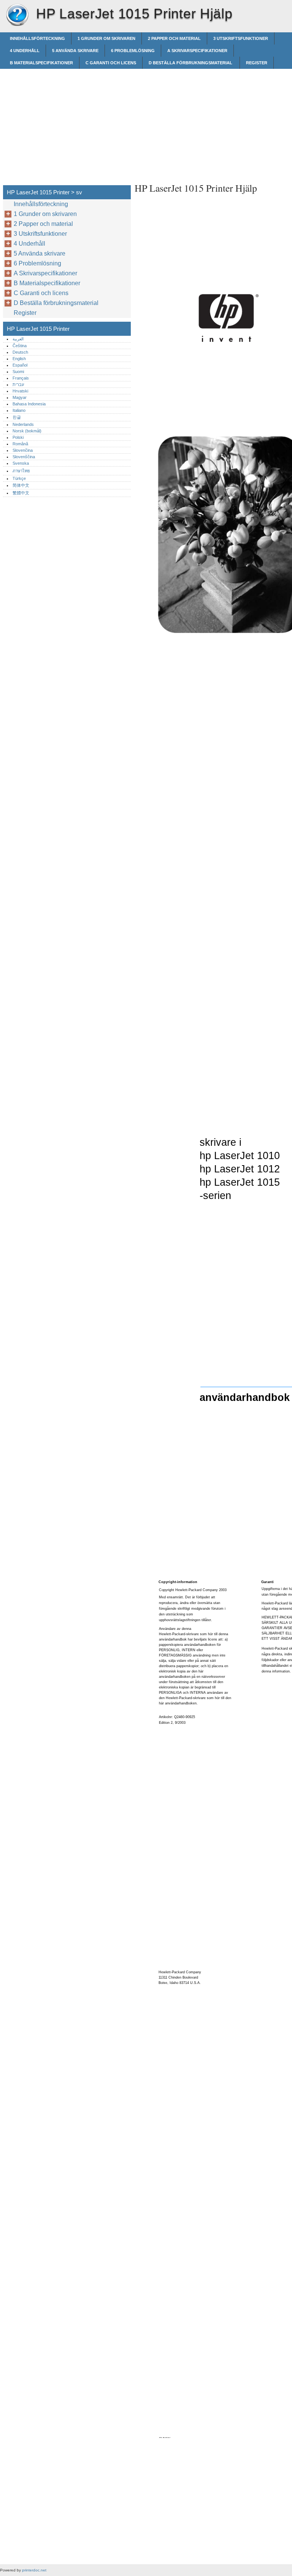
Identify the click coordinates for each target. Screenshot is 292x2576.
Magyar (20, 397)
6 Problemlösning (133, 51)
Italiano (19, 410)
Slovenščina (24, 457)
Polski (18, 437)
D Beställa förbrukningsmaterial (191, 63)
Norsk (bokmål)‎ (27, 431)
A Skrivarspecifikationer (197, 51)
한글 (17, 417)
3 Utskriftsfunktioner (241, 38)
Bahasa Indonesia (29, 404)
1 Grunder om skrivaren (106, 38)
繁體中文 (21, 493)
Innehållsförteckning (37, 38)
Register (257, 63)
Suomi (18, 372)
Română (20, 444)
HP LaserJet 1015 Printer (17, 15)
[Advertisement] (198, 122)
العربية (18, 339)
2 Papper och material (174, 38)
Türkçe (19, 478)
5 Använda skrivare (75, 51)
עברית (18, 384)
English (19, 359)
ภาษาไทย (21, 471)
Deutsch (20, 352)
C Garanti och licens (111, 63)
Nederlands (23, 424)
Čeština (20, 346)
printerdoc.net (34, 2570)
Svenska (21, 463)
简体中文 (21, 485)
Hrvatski (20, 391)
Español (20, 365)
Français (21, 378)
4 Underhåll (25, 51)
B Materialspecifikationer (41, 63)
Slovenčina (23, 450)
